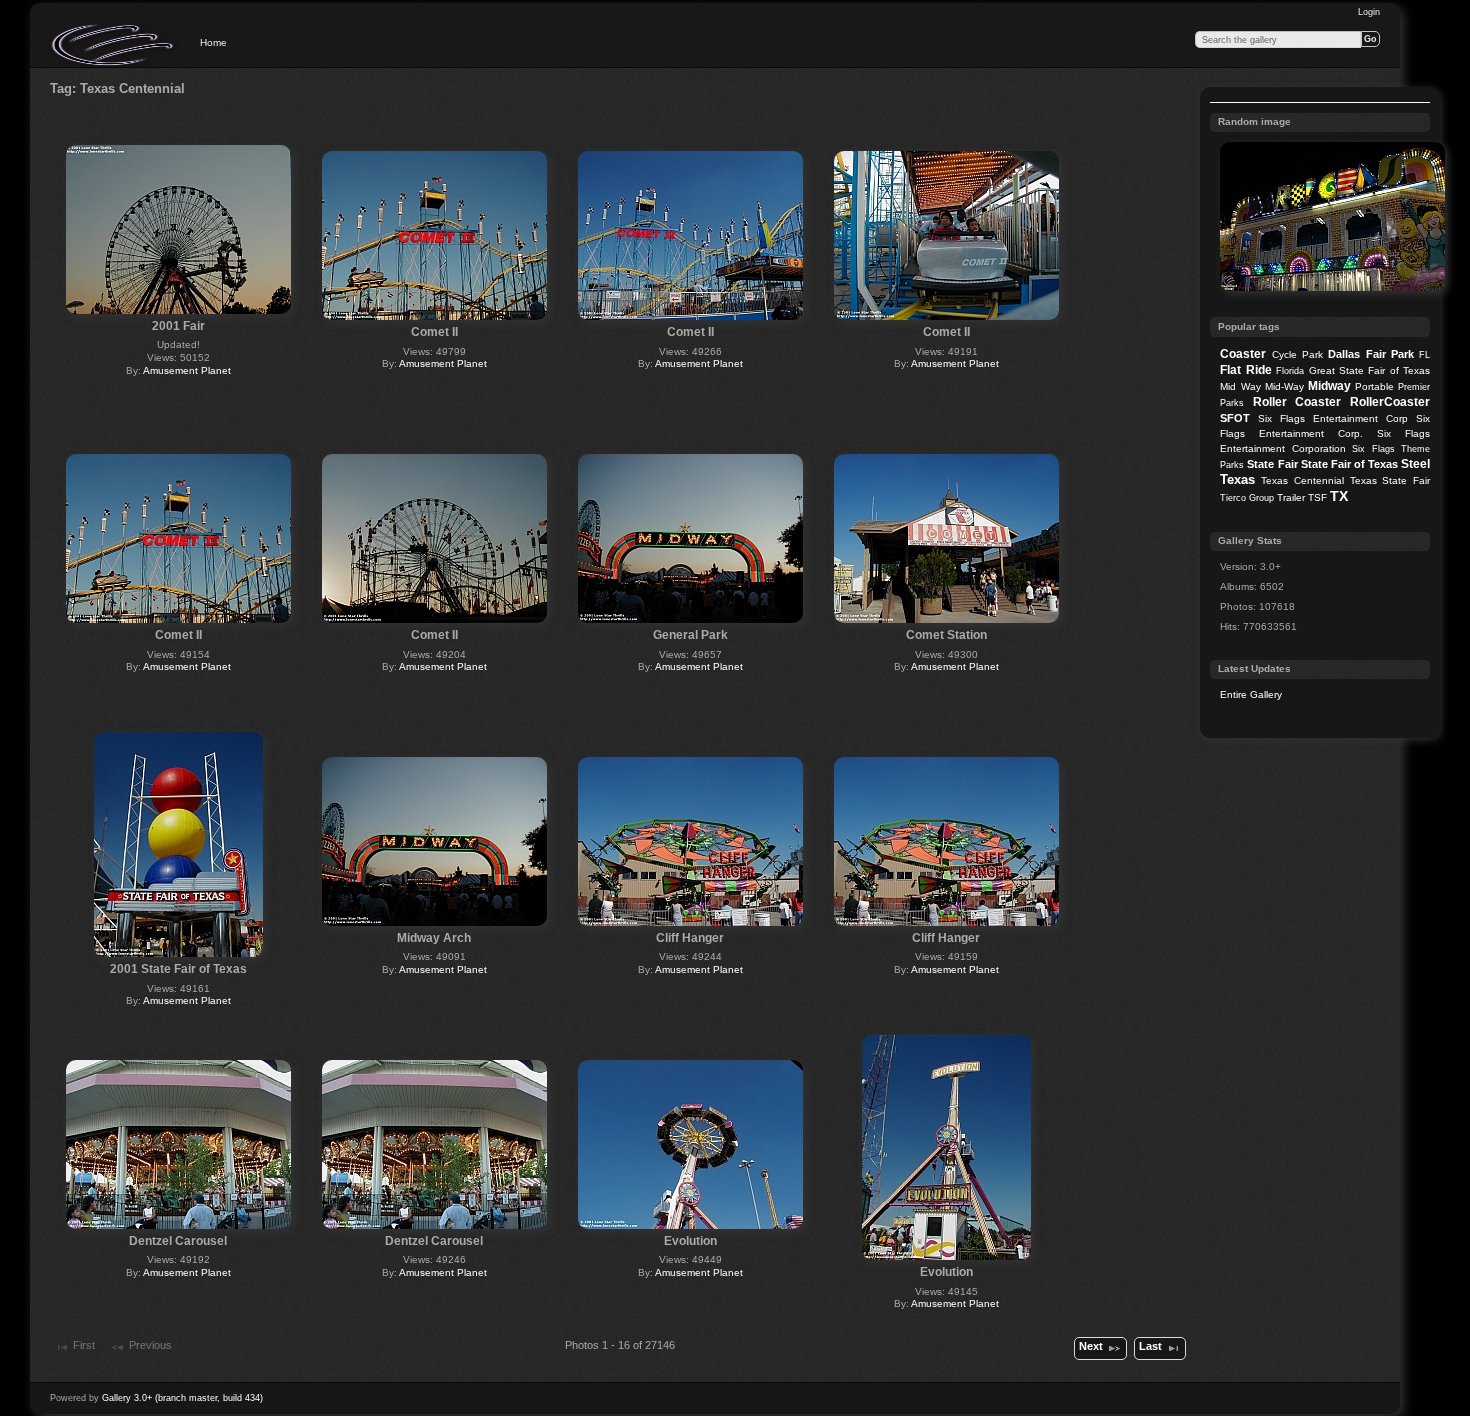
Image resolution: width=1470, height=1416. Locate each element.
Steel (1415, 464)
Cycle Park (1297, 354)
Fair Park (1390, 354)
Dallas (1344, 354)
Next (1091, 1346)
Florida (1290, 371)
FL (1424, 355)
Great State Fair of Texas (1370, 370)
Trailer (1291, 497)
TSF (1317, 497)
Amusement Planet (187, 370)
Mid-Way (1284, 386)
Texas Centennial (1302, 480)
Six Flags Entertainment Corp (1333, 418)
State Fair (1272, 464)
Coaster (1243, 354)
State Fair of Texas (1349, 464)
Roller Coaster (1297, 402)
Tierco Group (1247, 498)
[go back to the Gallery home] (114, 45)
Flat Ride (1245, 370)
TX (1339, 496)
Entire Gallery (1251, 694)
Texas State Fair (1390, 480)
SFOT (1235, 418)
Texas (1237, 479)
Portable (1374, 386)
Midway (1329, 386)
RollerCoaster (1390, 402)
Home (213, 42)
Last (1150, 1346)
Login (1369, 12)
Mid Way (1240, 386)
